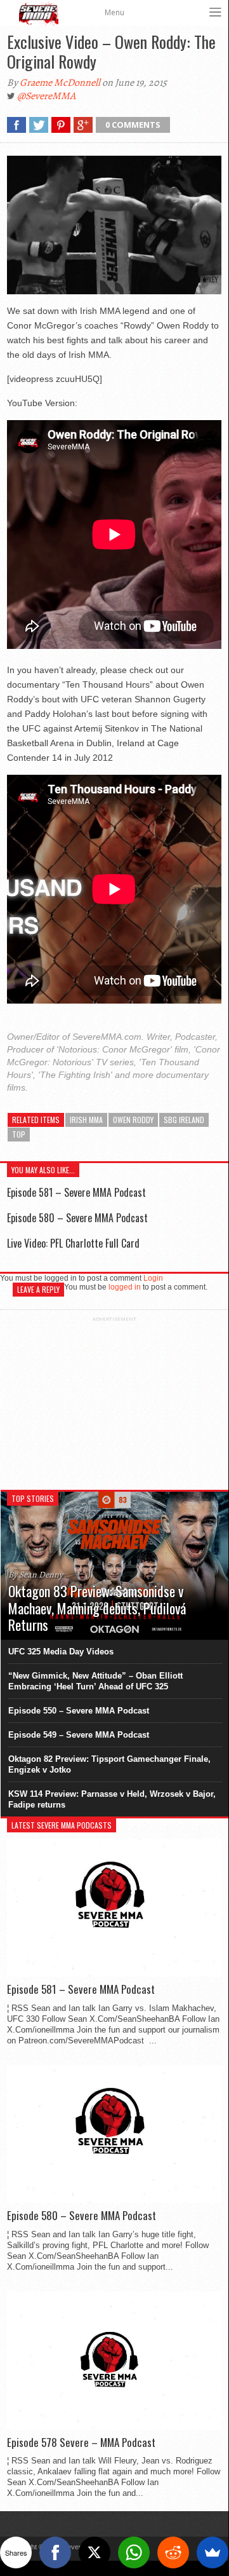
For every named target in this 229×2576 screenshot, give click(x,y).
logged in (125, 1287)
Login (153, 1278)
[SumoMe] (213, 2552)
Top (19, 1134)
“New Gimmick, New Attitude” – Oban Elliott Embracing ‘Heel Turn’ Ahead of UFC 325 (95, 1681)
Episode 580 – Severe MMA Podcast (77, 1218)
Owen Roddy (133, 1120)
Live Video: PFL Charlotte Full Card (73, 1243)
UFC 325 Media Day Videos (61, 1652)
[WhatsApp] (134, 2552)
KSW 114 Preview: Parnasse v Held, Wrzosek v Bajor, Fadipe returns (112, 1799)
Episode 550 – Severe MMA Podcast (79, 1711)
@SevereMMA (46, 96)
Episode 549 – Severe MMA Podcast (79, 1735)
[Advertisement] (114, 1401)
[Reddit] (173, 2552)
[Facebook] (55, 2552)
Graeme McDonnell (60, 83)
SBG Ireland (184, 1120)
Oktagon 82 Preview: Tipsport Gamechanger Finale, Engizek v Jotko (109, 1764)
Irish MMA (86, 1120)
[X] (95, 2552)
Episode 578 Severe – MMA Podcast (81, 2443)
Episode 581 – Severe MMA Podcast (76, 1192)
